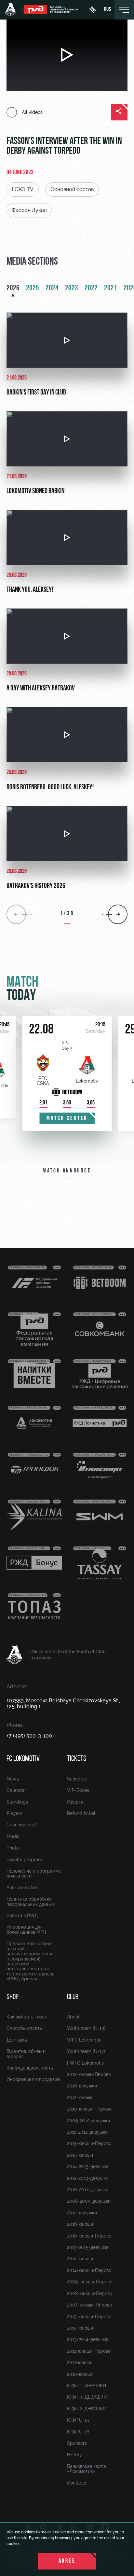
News (13, 1779)
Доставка (17, 2040)
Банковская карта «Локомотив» (87, 2469)
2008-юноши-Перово (90, 2293)
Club (73, 1997)
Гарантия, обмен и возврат (26, 2054)
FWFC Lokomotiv (86, 2063)
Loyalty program (24, 1860)
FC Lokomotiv (23, 1759)
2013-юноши (80, 2328)
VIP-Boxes (78, 1790)
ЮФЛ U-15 (78, 2420)
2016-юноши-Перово (89, 2236)
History (74, 2455)
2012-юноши (80, 2098)
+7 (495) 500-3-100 (29, 1736)
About (73, 2017)
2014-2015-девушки (88, 2167)
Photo (13, 1848)
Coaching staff (22, 1825)
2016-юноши (80, 2224)
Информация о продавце (33, 2079)
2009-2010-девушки (88, 2121)
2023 (72, 288)
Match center (67, 1119)
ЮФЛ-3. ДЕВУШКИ (87, 2397)
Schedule (77, 1779)
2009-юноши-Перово (90, 2282)
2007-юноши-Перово (89, 2305)
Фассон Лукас (29, 210)
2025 (33, 288)
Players (14, 1813)
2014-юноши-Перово (89, 2270)
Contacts (77, 2483)
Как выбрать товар (27, 2017)
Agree (67, 2561)
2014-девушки (82, 2213)
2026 (13, 288)
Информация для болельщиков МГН (26, 1929)
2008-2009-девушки (89, 2201)
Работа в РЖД (22, 1916)
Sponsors (77, 2443)
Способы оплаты (25, 2028)
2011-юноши (80, 2362)
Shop (13, 1997)
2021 (111, 288)
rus (107, 10)
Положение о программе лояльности (34, 1873)
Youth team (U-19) (86, 2028)
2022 (91, 288)
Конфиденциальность (30, 2068)
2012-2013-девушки (88, 2178)
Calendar (16, 1790)
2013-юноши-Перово (89, 2317)
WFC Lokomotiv (84, 2040)
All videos (32, 112)
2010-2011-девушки (88, 2190)
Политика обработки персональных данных (31, 1901)
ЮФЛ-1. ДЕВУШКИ (87, 2386)
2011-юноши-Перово (89, 2351)
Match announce (67, 1171)
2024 (52, 288)
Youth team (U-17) (86, 2051)
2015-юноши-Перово (89, 2143)
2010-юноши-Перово (89, 2109)
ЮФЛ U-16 (78, 2432)
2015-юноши (80, 2155)
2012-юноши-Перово (89, 2074)
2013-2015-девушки (88, 2247)
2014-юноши (80, 2259)
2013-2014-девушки (88, 2339)
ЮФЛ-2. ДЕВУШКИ (87, 2409)
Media (13, 1836)
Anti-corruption (22, 1888)
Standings (17, 1802)
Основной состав (72, 189)
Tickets (77, 1759)
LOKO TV (23, 189)
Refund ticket (81, 1813)
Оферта (75, 1802)
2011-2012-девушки (87, 2132)
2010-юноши (80, 2374)
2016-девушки (82, 2086)
